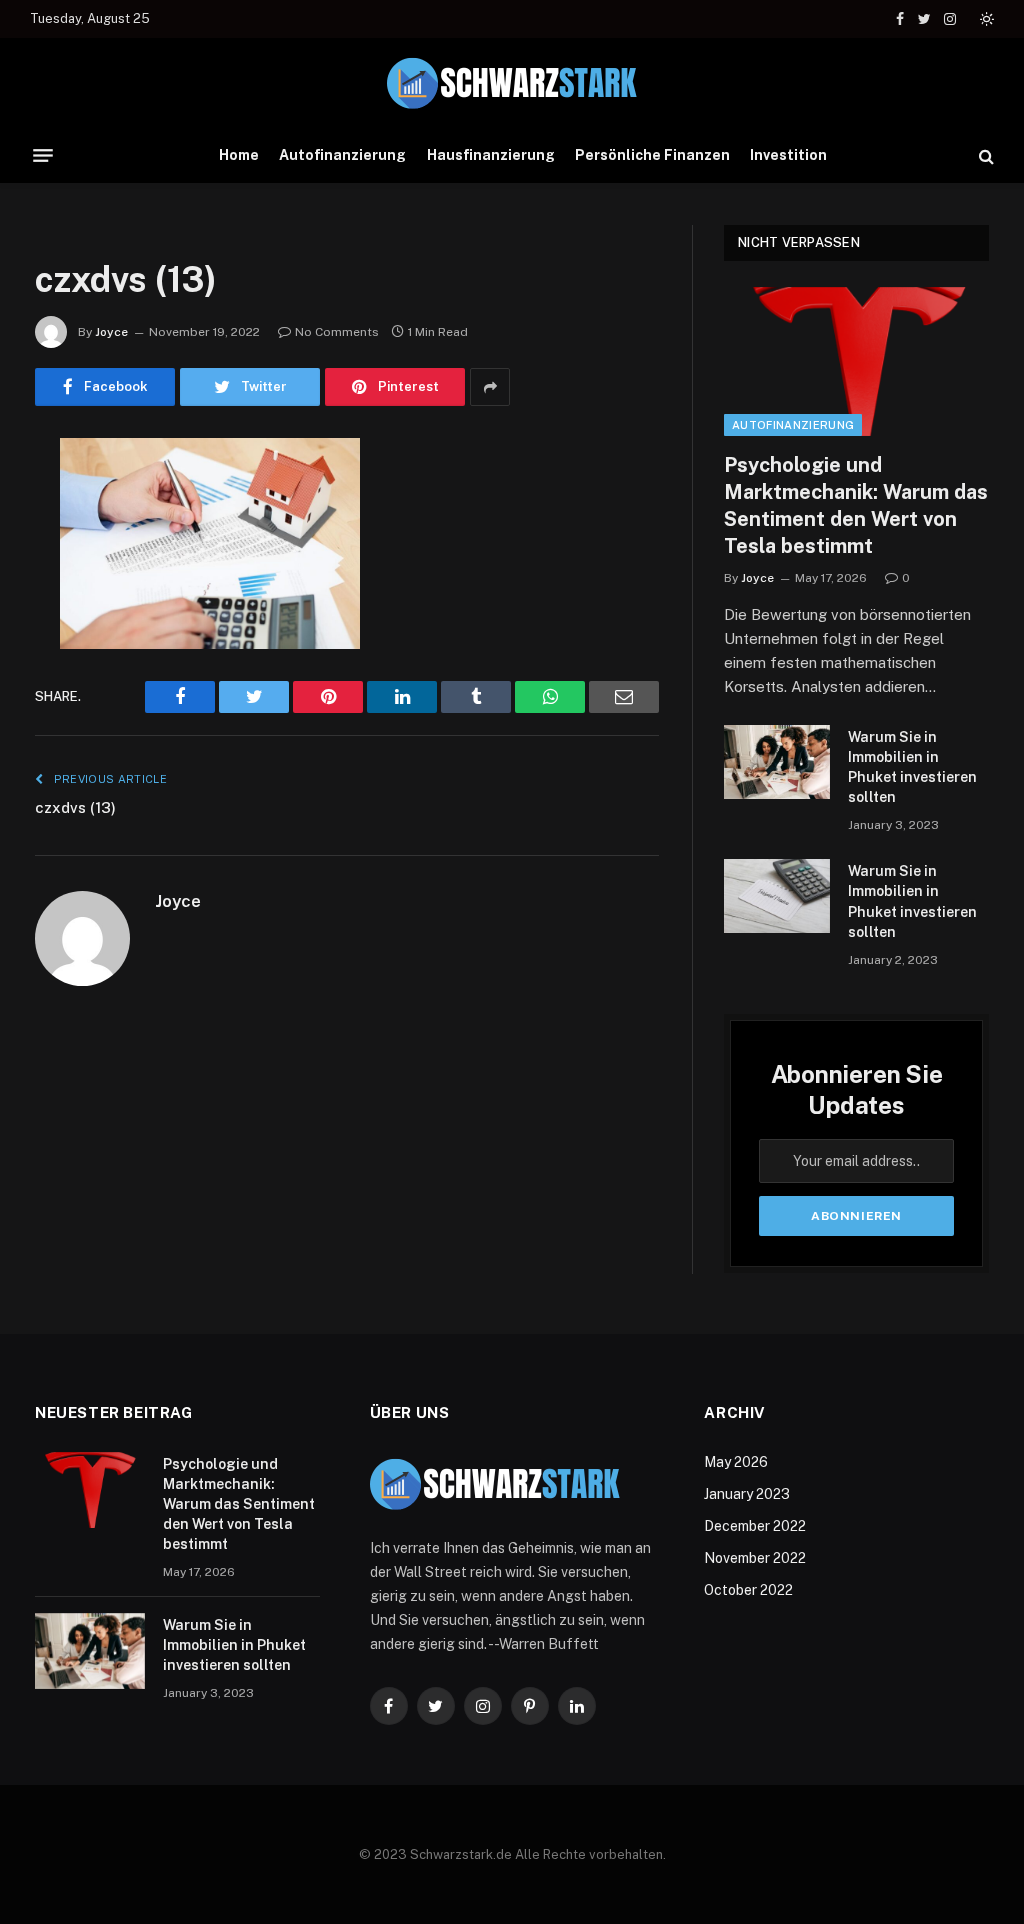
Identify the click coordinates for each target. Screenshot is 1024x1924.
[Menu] (43, 156)
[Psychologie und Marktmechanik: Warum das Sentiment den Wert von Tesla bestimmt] (856, 361)
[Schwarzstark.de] (512, 83)
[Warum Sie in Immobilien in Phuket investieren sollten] (777, 761)
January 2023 (747, 1494)
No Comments (337, 332)
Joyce (111, 332)
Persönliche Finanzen (652, 155)
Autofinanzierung (342, 155)
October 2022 (748, 1590)
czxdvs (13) (75, 807)
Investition (788, 155)
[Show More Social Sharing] (490, 387)
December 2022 (755, 1526)
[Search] (984, 155)
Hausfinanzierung (491, 155)
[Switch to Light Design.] (985, 19)
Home (239, 155)
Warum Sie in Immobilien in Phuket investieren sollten (912, 767)
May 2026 (736, 1462)
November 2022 (755, 1558)
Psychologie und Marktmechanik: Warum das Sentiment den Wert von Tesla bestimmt (856, 506)
